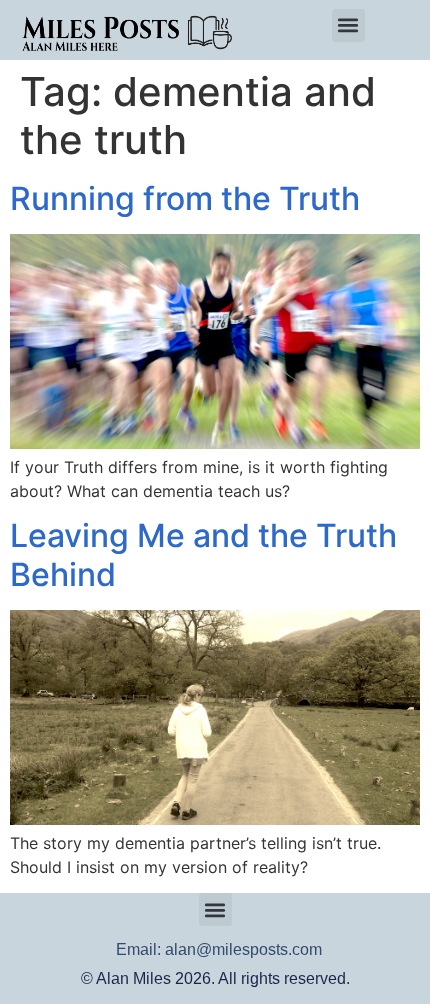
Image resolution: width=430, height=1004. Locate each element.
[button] (348, 25)
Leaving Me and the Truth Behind (203, 554)
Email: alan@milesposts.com (219, 949)
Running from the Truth (185, 198)
